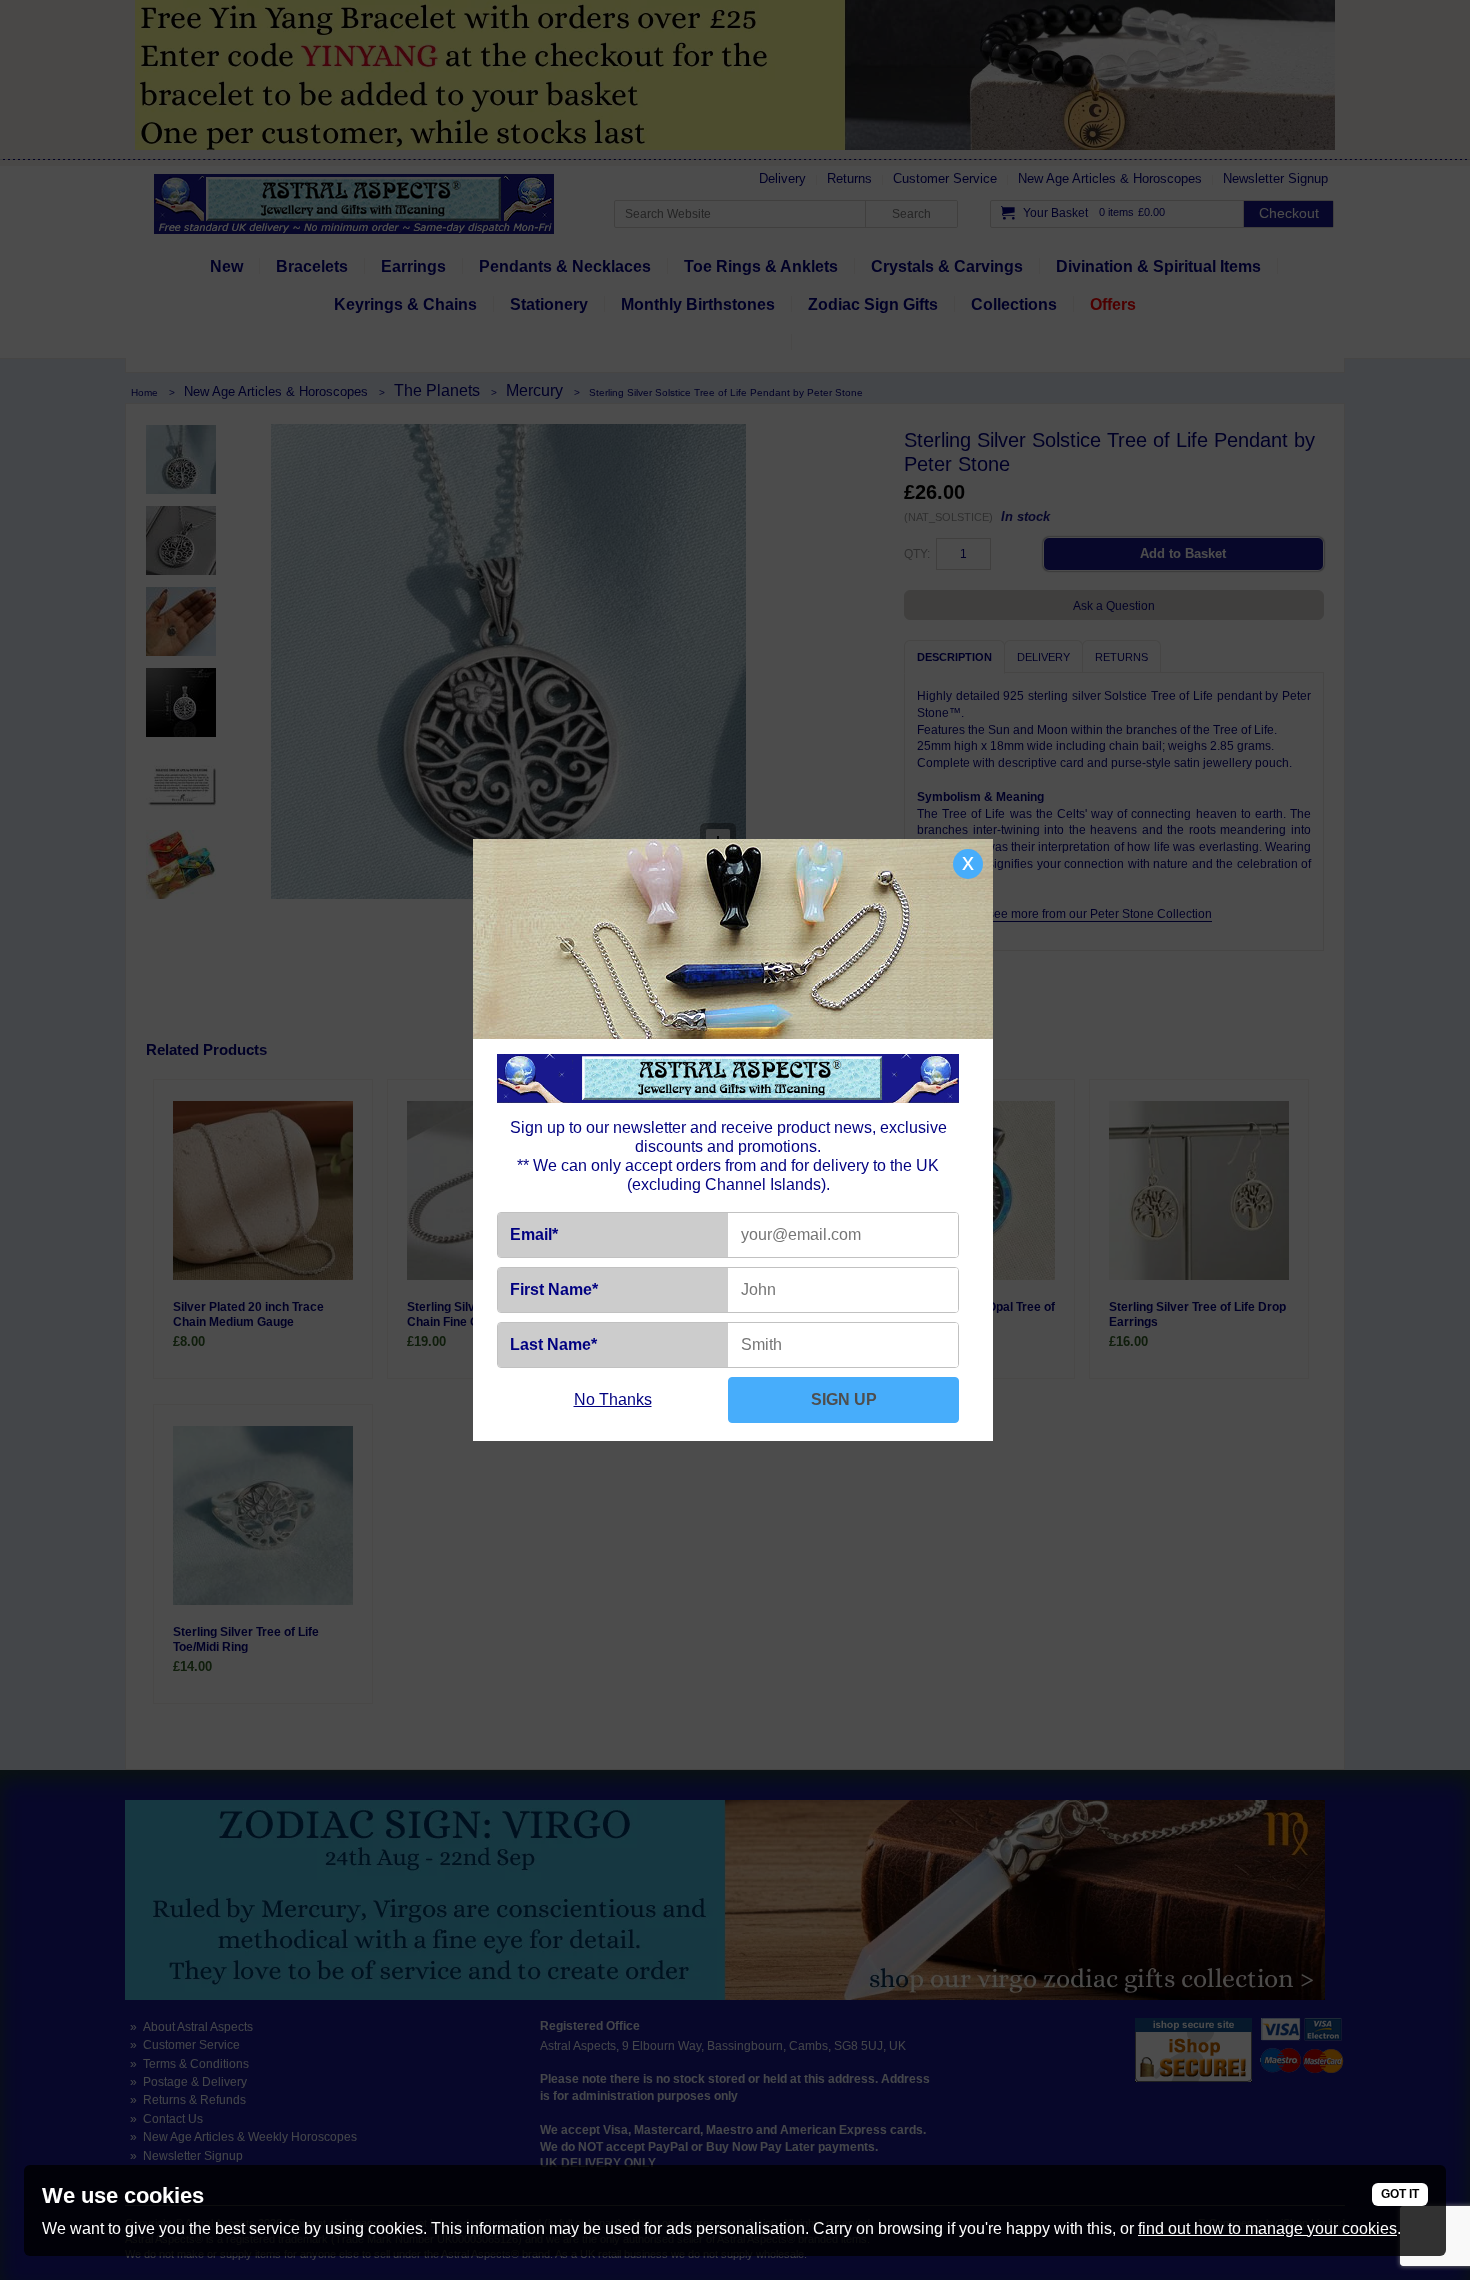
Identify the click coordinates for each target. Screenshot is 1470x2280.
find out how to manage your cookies (1267, 2228)
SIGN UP (844, 1399)
